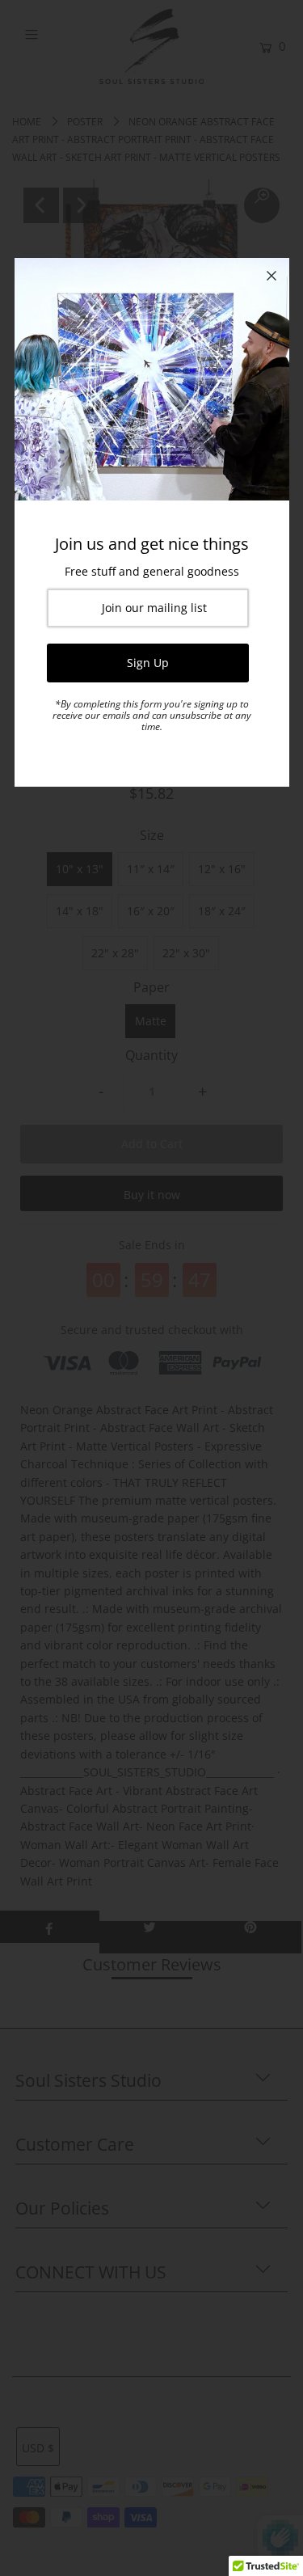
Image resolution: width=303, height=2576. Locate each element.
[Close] (271, 276)
